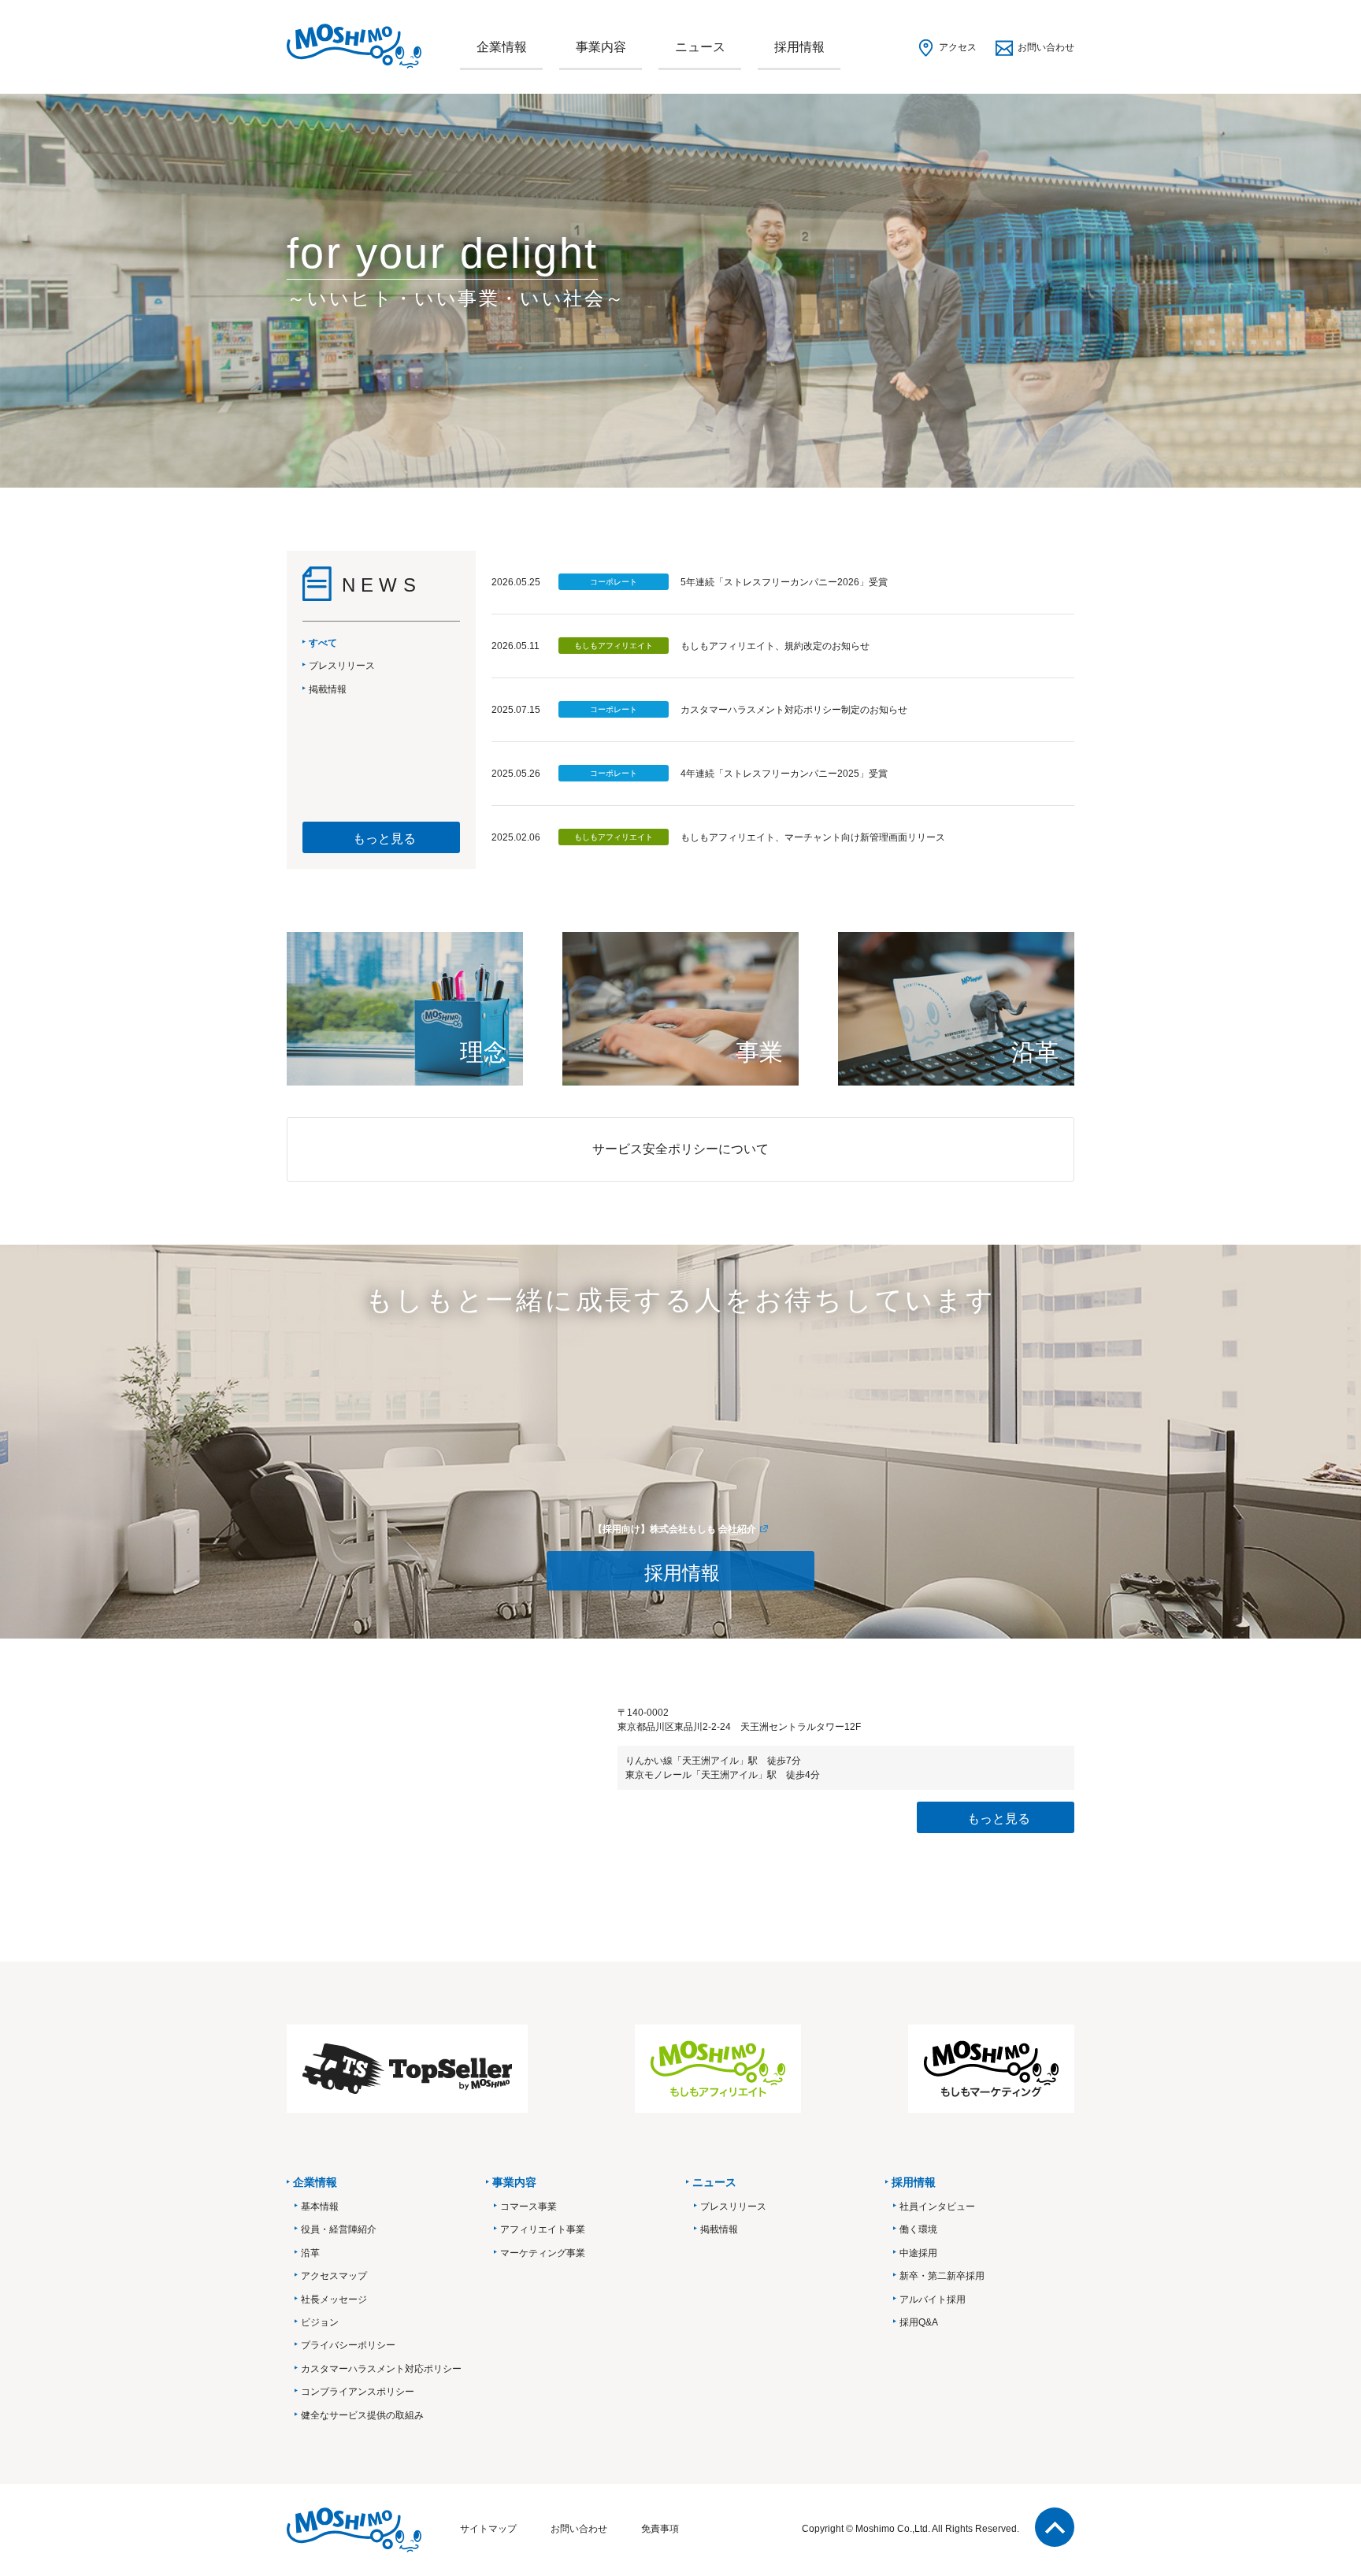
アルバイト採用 (933, 2299)
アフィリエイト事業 (543, 2229)
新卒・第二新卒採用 (942, 2276)
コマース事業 (528, 2207)
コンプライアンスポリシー (358, 2392)
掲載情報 (719, 2229)
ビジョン (320, 2322)
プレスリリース (733, 2207)
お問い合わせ (1046, 47)
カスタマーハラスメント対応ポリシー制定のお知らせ (794, 710)
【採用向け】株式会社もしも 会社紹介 (675, 1529)
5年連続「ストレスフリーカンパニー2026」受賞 (784, 582)
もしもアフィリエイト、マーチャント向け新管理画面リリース (813, 837)
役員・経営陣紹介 (339, 2229)
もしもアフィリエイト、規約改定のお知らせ (775, 646)
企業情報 (502, 47)
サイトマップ (488, 2529)
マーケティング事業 (543, 2253)
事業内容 (601, 47)
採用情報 (799, 47)
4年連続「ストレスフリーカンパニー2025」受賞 (784, 774)
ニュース (700, 47)
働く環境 (918, 2229)
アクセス (958, 47)
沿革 (310, 2253)
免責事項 (660, 2529)
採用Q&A (919, 2322)
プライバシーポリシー (348, 2345)
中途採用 (918, 2253)
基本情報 (320, 2207)
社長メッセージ (334, 2299)
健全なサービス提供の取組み (362, 2415)
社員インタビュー (937, 2207)
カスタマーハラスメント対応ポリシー (381, 2369)
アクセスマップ (334, 2276)
